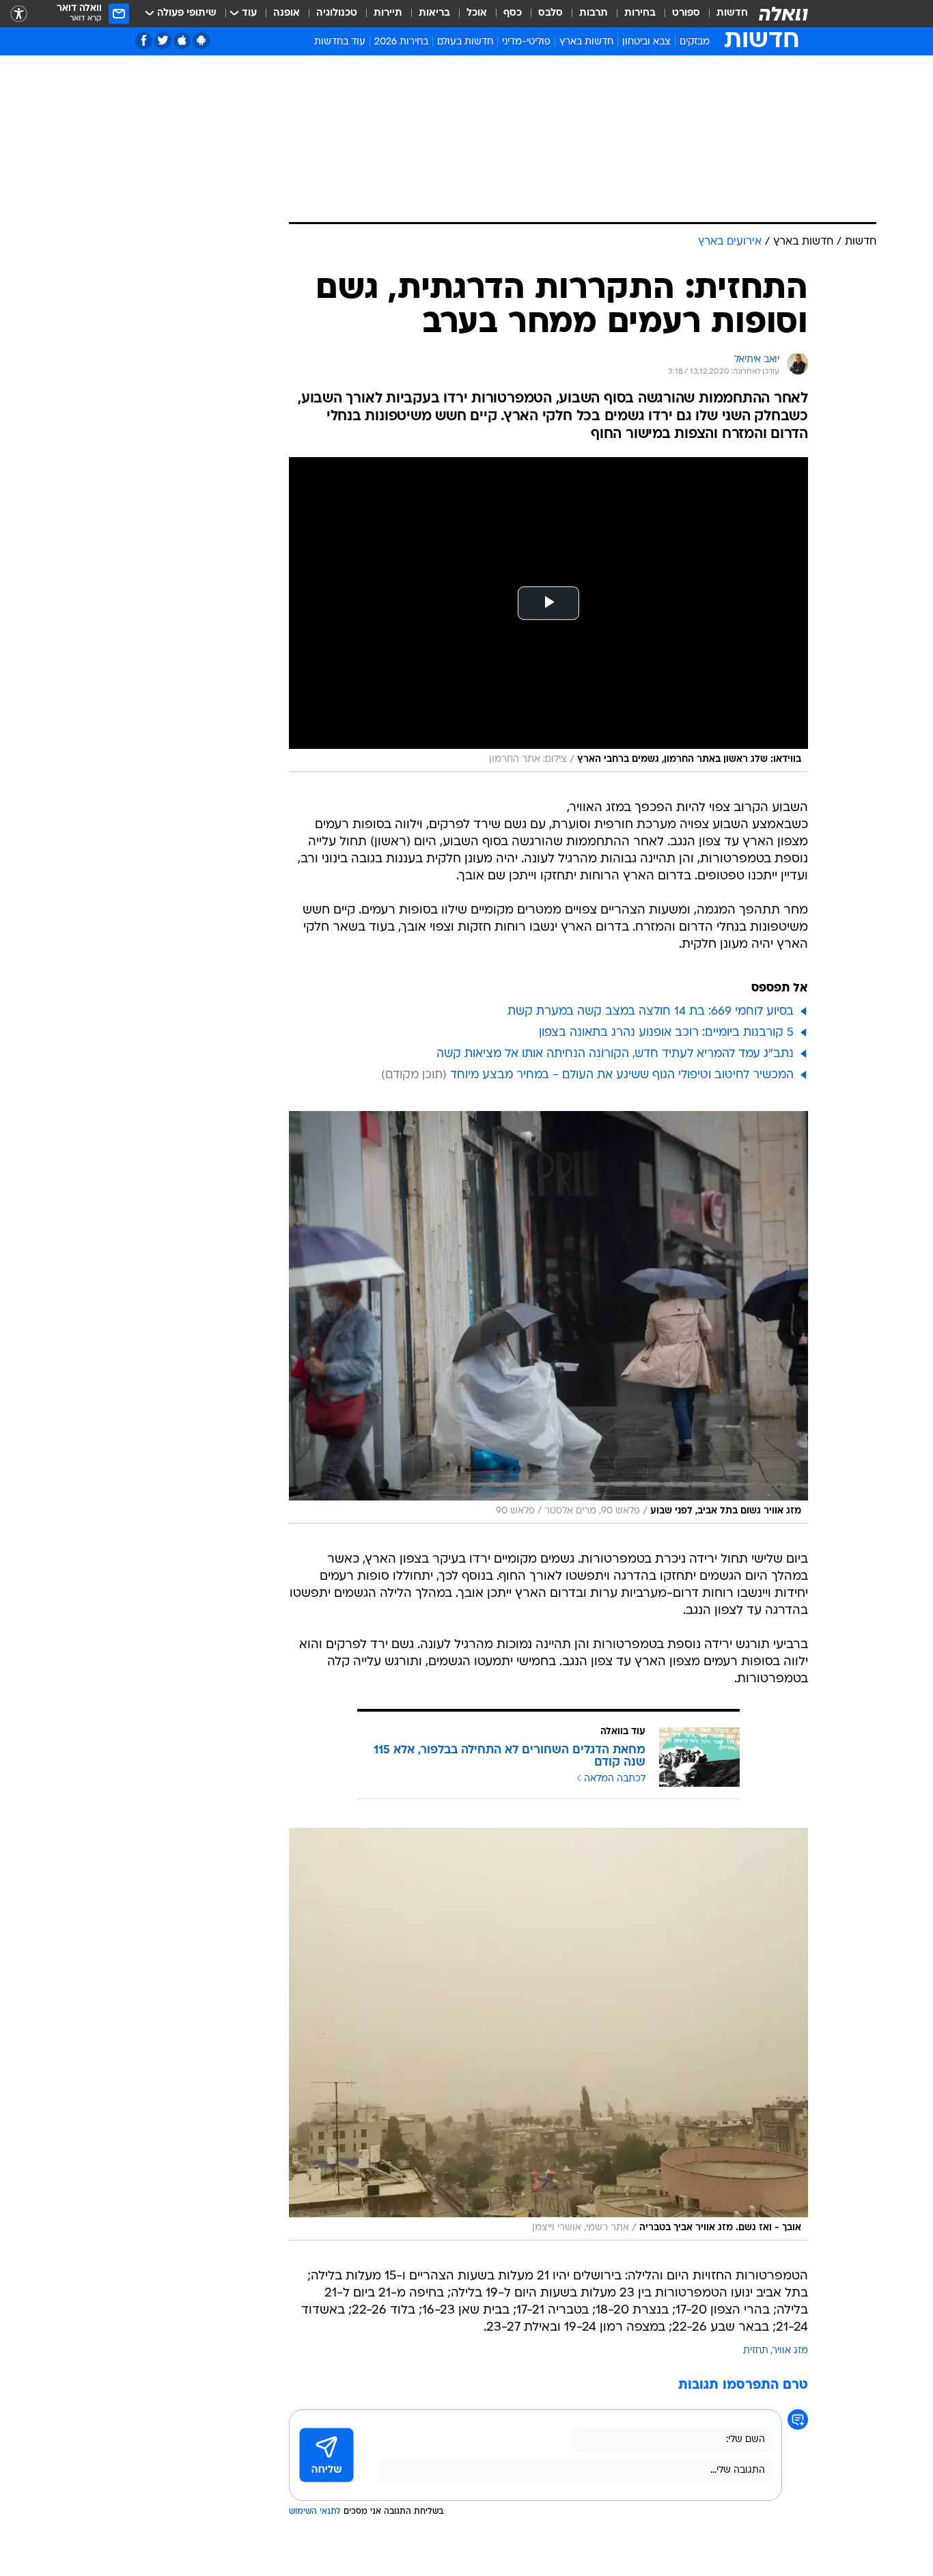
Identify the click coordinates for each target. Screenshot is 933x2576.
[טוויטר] (163, 41)
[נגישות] (19, 14)
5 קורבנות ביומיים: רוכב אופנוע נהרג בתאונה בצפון (666, 1033)
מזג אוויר (790, 2351)
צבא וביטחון (646, 42)
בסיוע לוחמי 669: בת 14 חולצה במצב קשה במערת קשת (651, 1012)
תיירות (388, 13)
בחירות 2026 (401, 42)
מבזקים (695, 42)
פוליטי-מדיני (526, 42)
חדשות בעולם (465, 42)
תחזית (756, 2351)
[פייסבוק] (144, 41)
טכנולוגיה (337, 13)
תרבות (594, 13)
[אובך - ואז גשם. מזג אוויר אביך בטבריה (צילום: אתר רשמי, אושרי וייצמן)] (548, 2034)
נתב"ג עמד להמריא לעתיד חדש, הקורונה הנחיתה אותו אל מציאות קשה (615, 1054)
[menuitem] (724, 14)
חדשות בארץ (586, 42)
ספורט (686, 13)
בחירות (640, 13)
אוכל (477, 13)
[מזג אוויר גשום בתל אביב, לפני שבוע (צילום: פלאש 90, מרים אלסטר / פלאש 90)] (548, 1317)
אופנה (287, 13)
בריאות (434, 13)
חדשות (732, 13)
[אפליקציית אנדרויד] (201, 41)
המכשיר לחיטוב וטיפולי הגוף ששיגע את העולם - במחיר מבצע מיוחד (622, 1075)
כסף (513, 13)
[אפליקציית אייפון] (182, 41)
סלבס (551, 13)
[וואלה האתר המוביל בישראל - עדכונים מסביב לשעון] (783, 14)
